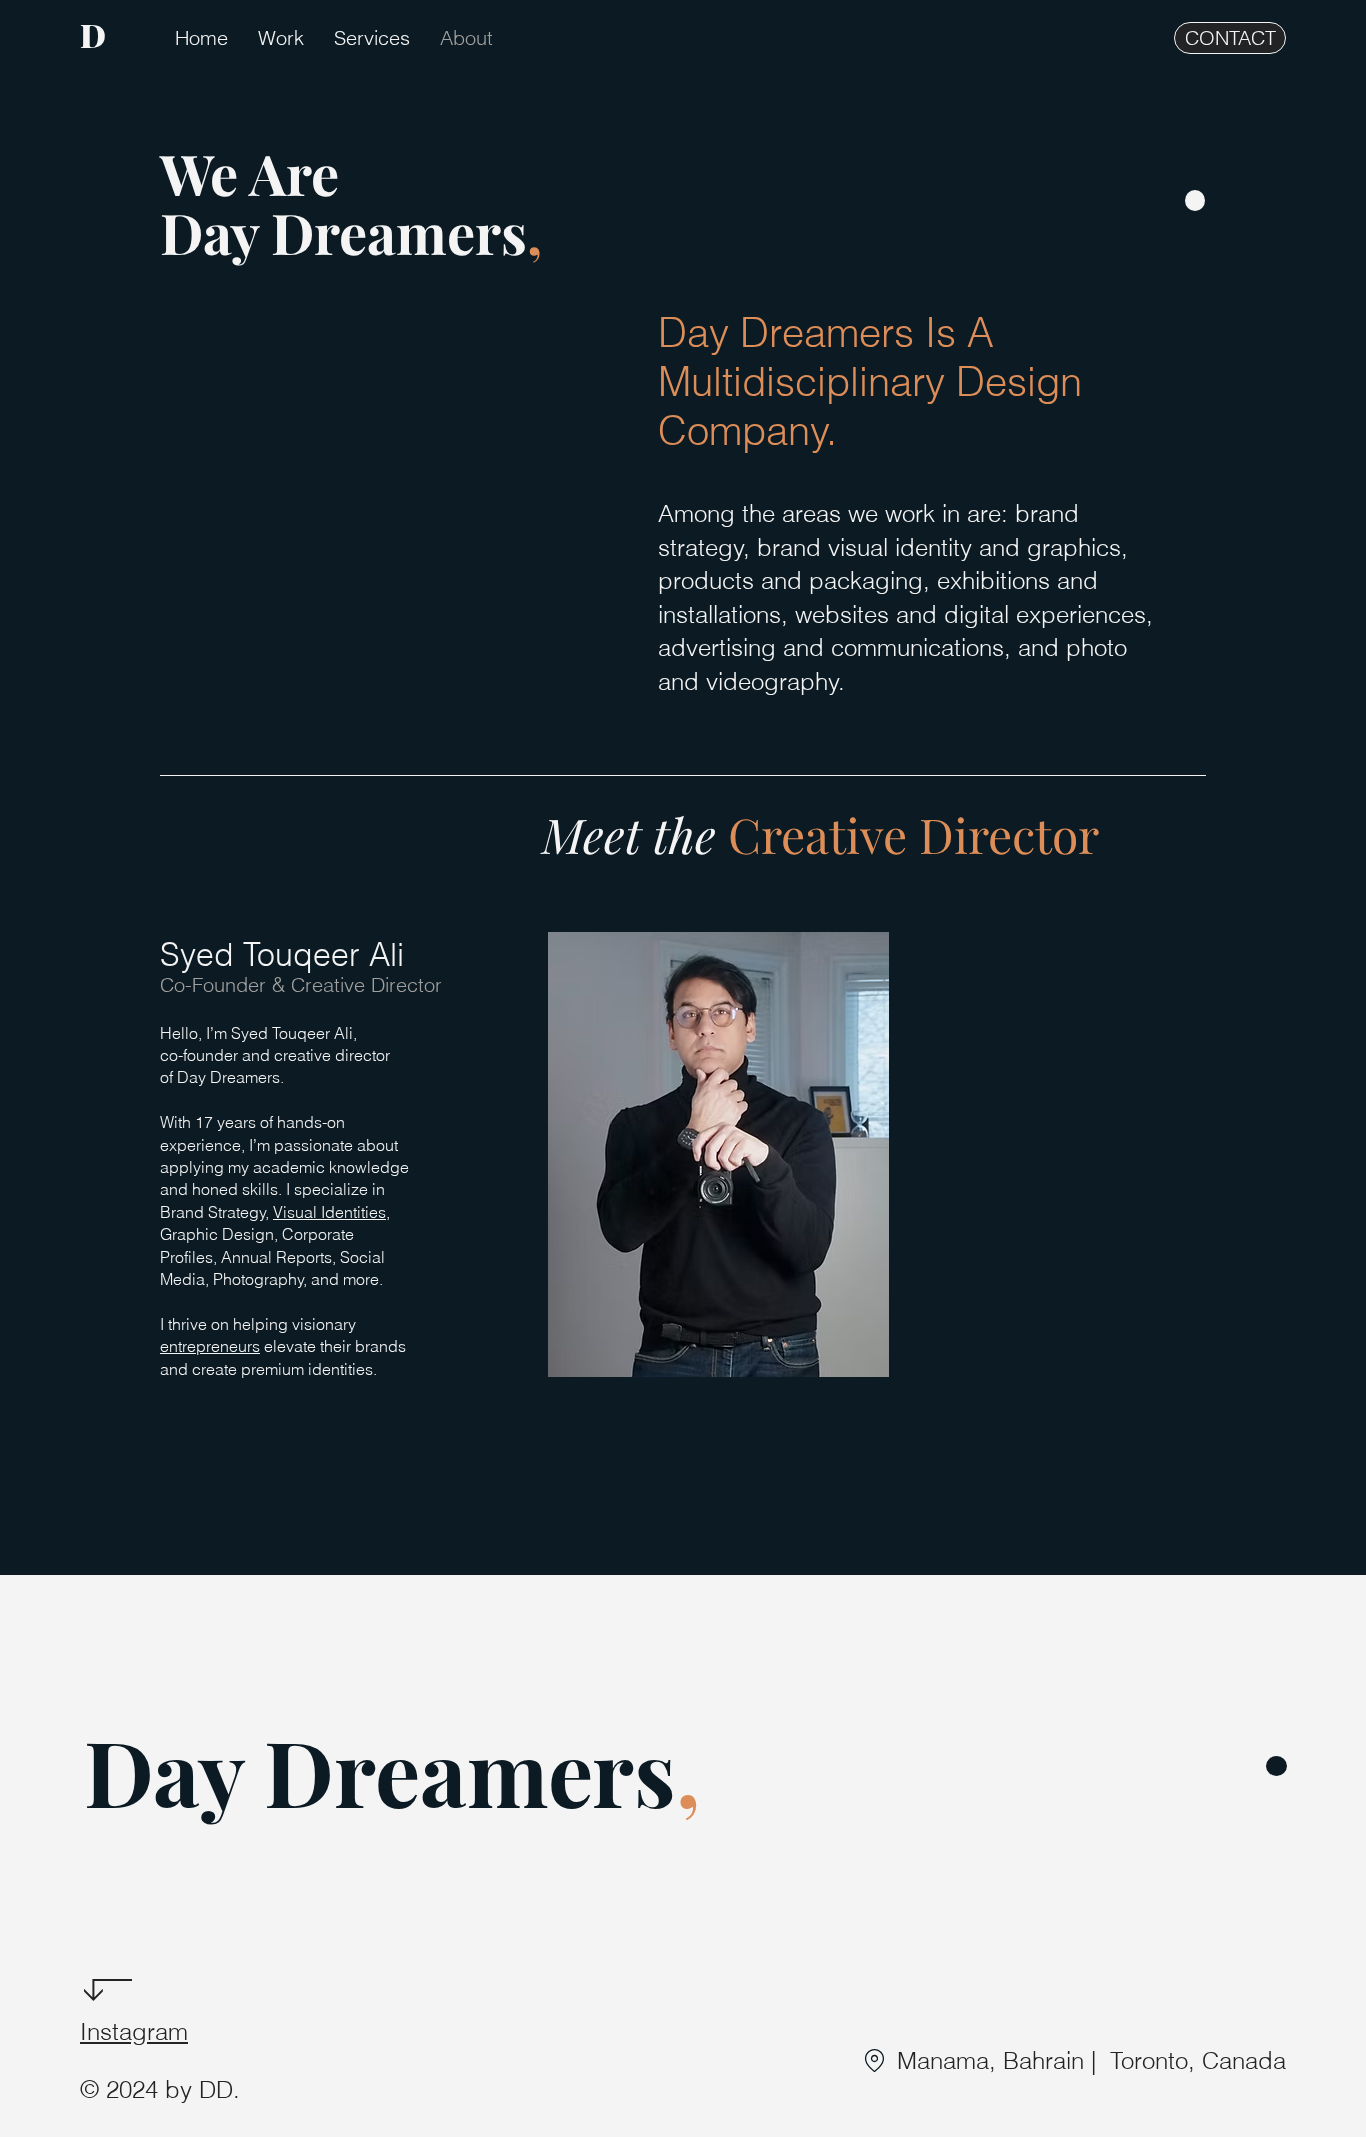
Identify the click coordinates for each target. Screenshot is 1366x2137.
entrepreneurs (210, 1346)
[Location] (874, 2061)
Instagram (134, 2031)
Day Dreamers (380, 1771)
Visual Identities (329, 1212)
